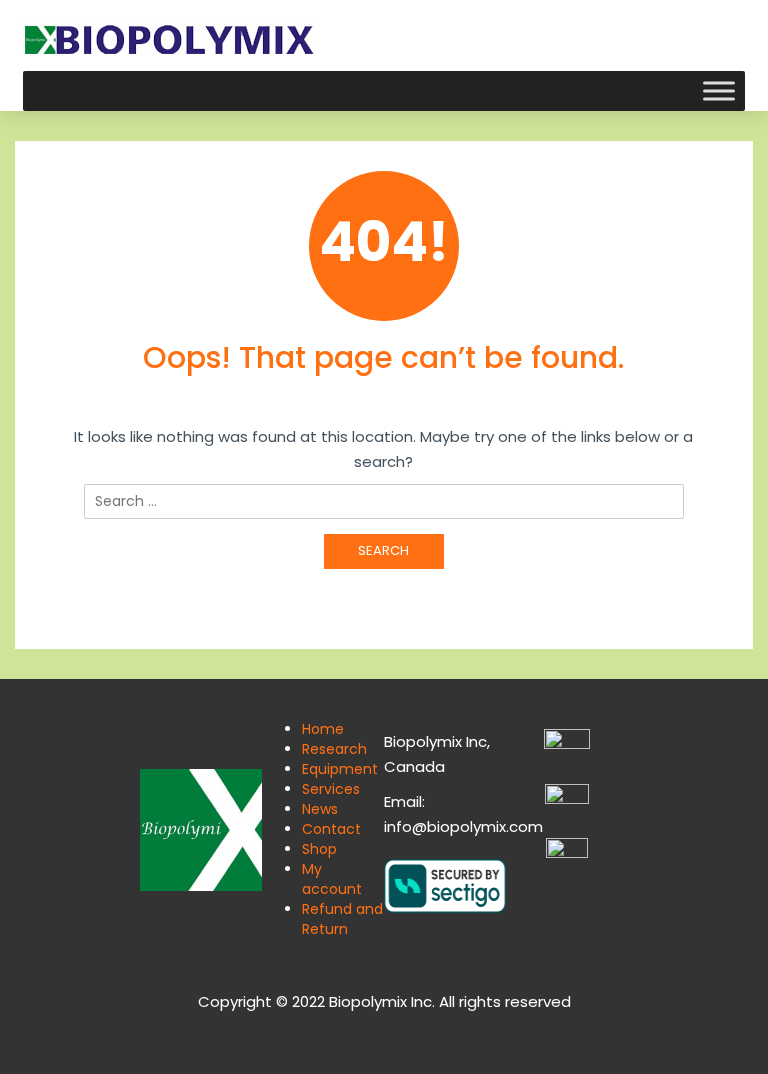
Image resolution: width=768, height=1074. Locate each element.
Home (323, 729)
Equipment (340, 769)
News (320, 809)
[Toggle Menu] (719, 90)
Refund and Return (342, 919)
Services (331, 789)
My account (332, 879)
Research (334, 749)
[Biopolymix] (169, 38)
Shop (319, 849)
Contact (331, 829)
